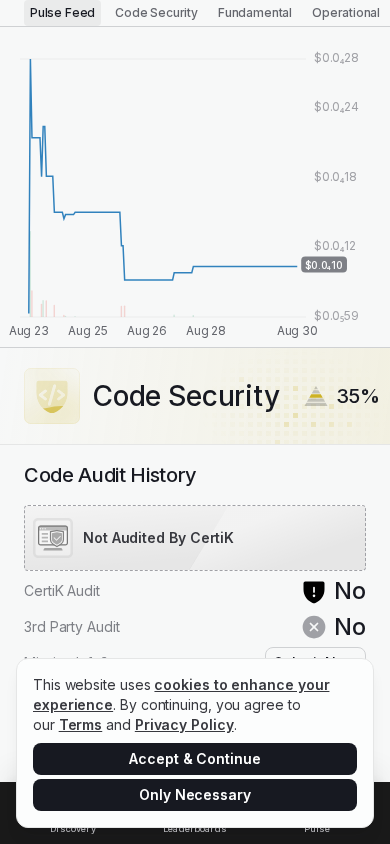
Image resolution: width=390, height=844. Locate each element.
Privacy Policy (184, 724)
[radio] (62, 13)
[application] (195, 187)
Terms (81, 724)
